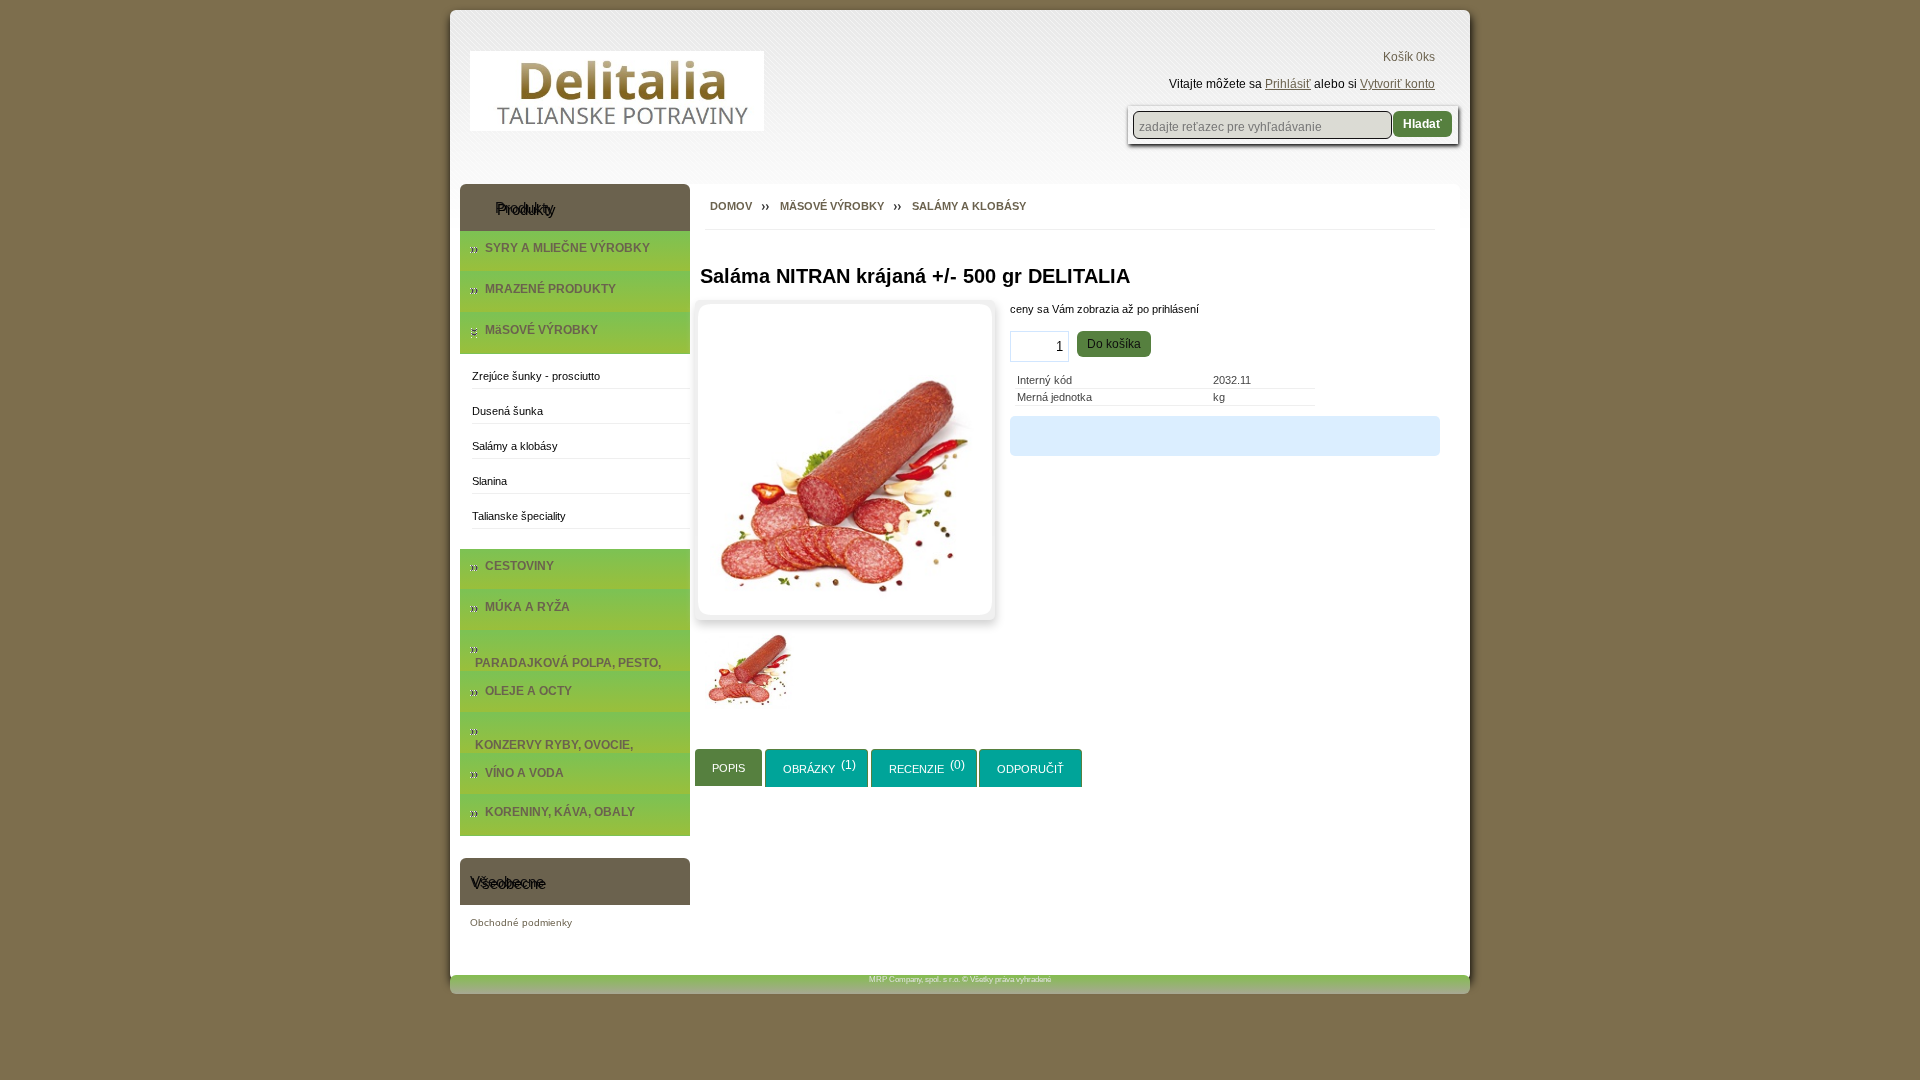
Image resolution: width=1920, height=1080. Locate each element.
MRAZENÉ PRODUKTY (550, 289)
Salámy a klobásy (515, 446)
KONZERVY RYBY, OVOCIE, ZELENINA (554, 752)
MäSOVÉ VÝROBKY (541, 330)
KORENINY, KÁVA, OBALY (560, 812)
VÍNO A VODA (524, 773)
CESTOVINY (519, 566)
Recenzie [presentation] (916, 769)
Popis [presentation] (728, 768)
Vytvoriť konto (1397, 84)
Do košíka (1114, 344)
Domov (731, 206)
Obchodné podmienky (521, 922)
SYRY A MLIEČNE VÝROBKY (567, 248)
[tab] (728, 767)
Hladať (1422, 124)
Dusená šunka (507, 411)
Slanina (489, 481)
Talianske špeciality (519, 516)
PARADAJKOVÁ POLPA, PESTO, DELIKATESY (568, 670)
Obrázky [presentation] (809, 769)
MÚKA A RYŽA (527, 607)
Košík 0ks (1409, 57)
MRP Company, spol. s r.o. (914, 979)
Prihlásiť (1288, 84)
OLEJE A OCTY (528, 691)
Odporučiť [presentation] (1030, 769)
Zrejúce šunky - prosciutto (536, 376)
